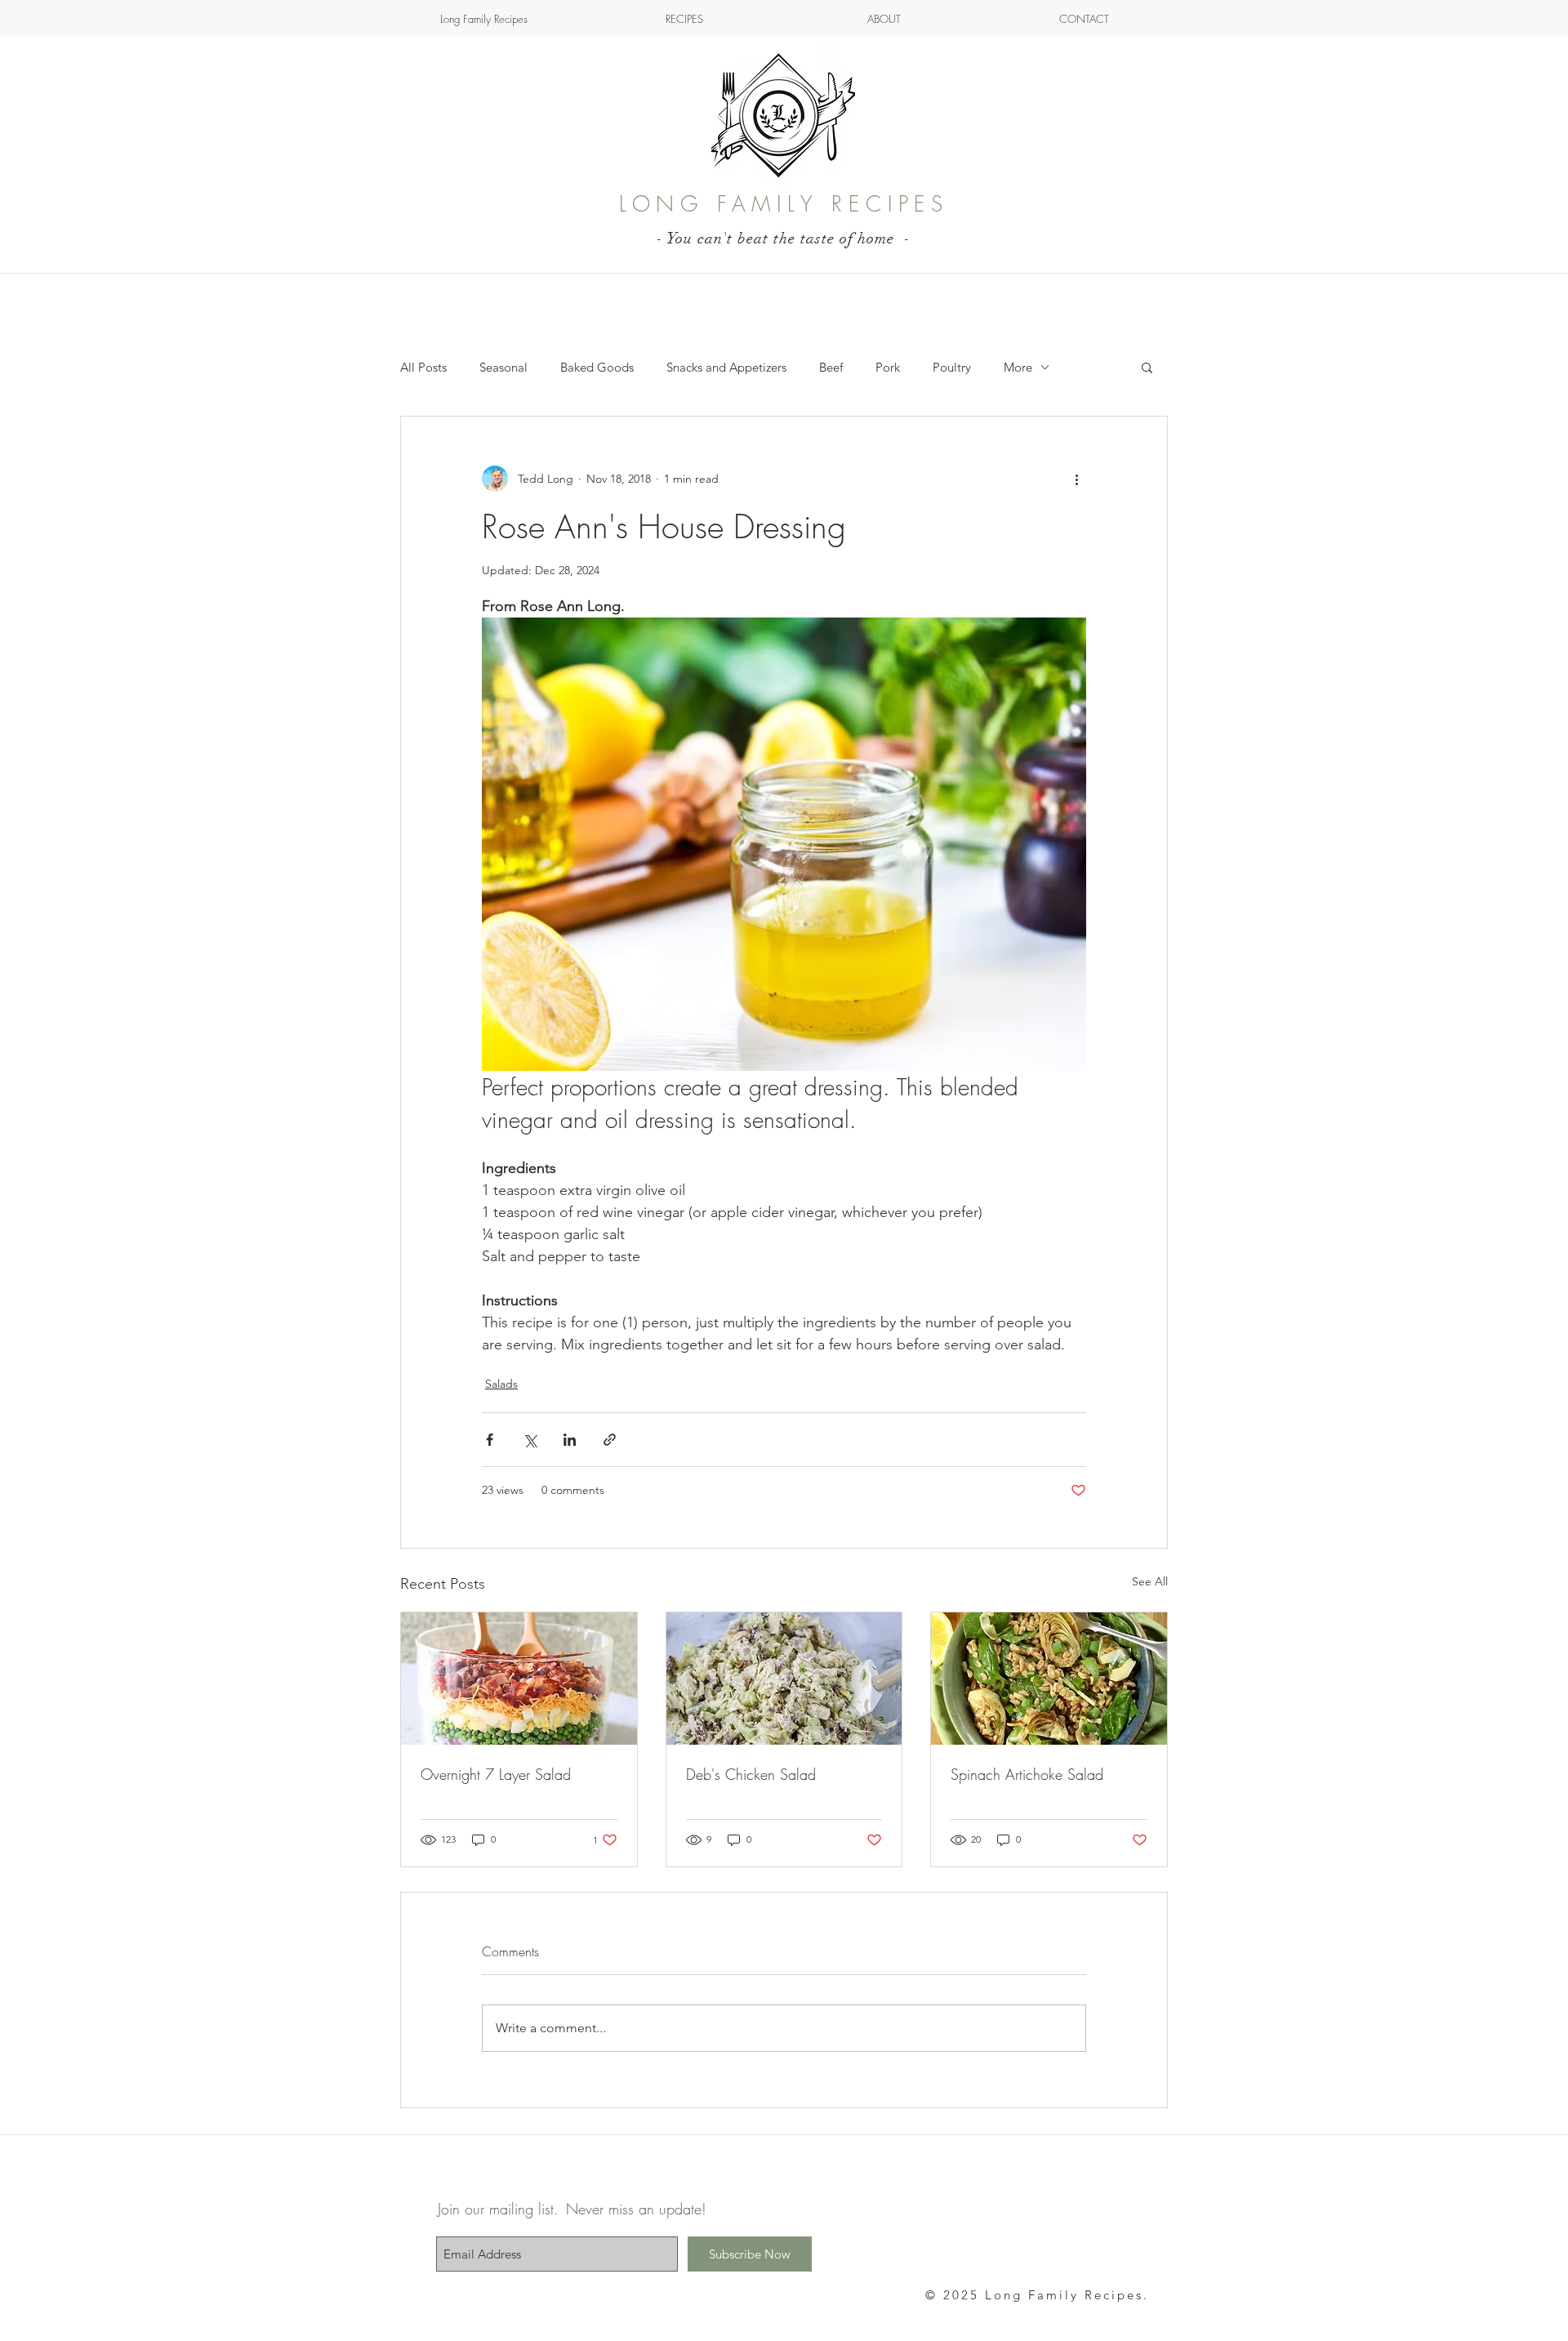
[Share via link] (610, 1440)
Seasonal (503, 367)
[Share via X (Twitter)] (530, 1440)
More (1018, 367)
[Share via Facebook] (490, 1440)
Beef (831, 367)
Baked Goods (597, 367)
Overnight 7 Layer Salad (496, 1774)
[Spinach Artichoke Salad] (1049, 1679)
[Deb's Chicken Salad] (784, 1679)
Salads (501, 1384)
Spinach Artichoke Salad (1027, 1774)
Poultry (952, 367)
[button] (1147, 367)
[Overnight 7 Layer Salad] (519, 1679)
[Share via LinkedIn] (570, 1440)
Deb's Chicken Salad (751, 1774)
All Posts (423, 367)
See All (1150, 1581)
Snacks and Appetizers (726, 367)
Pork (888, 367)
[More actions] (1076, 479)
